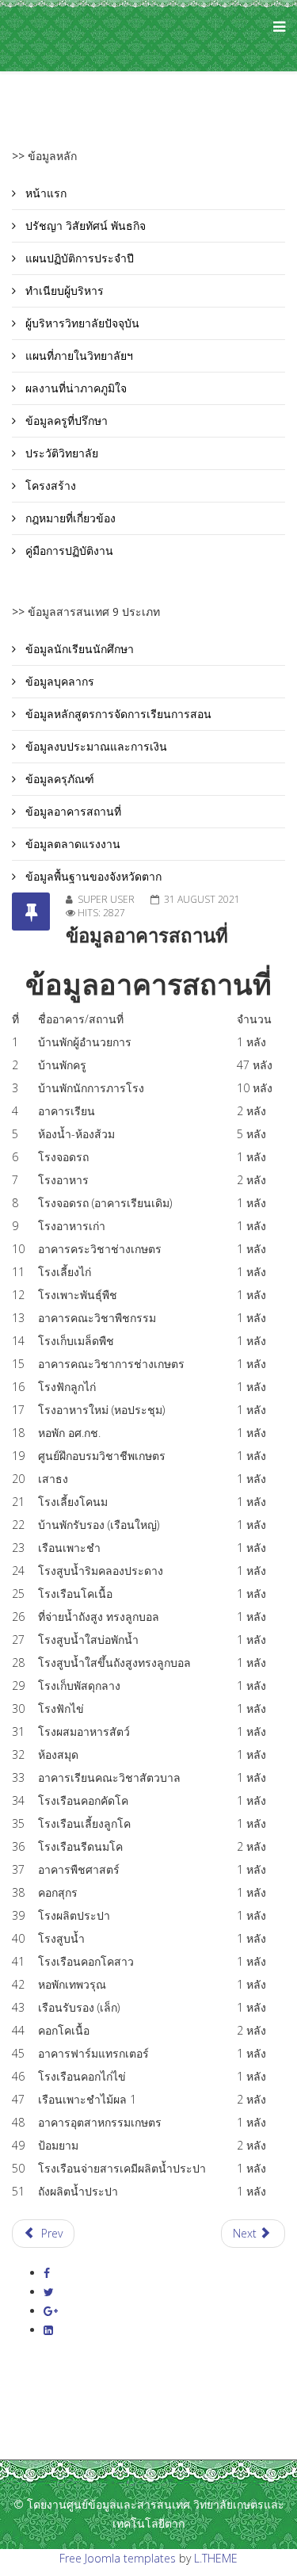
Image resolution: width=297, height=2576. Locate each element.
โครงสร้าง (49, 485)
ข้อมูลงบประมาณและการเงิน (95, 746)
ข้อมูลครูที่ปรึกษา (65, 420)
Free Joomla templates (118, 2558)
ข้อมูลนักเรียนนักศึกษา (78, 649)
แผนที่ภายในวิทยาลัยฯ (78, 355)
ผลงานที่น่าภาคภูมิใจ (74, 388)
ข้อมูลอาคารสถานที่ (72, 811)
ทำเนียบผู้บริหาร (63, 290)
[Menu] (275, 36)
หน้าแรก (44, 193)
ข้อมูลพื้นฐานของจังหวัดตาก (92, 876)
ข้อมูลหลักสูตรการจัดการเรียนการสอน (117, 714)
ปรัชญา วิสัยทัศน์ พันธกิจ (84, 225)
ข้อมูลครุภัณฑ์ (58, 779)
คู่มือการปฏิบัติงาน (68, 550)
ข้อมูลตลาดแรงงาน (71, 844)
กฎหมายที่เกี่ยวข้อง (69, 518)
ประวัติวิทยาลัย (60, 453)
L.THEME (216, 2558)
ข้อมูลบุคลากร (58, 681)
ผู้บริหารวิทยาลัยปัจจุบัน (81, 323)
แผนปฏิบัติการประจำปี (78, 258)
